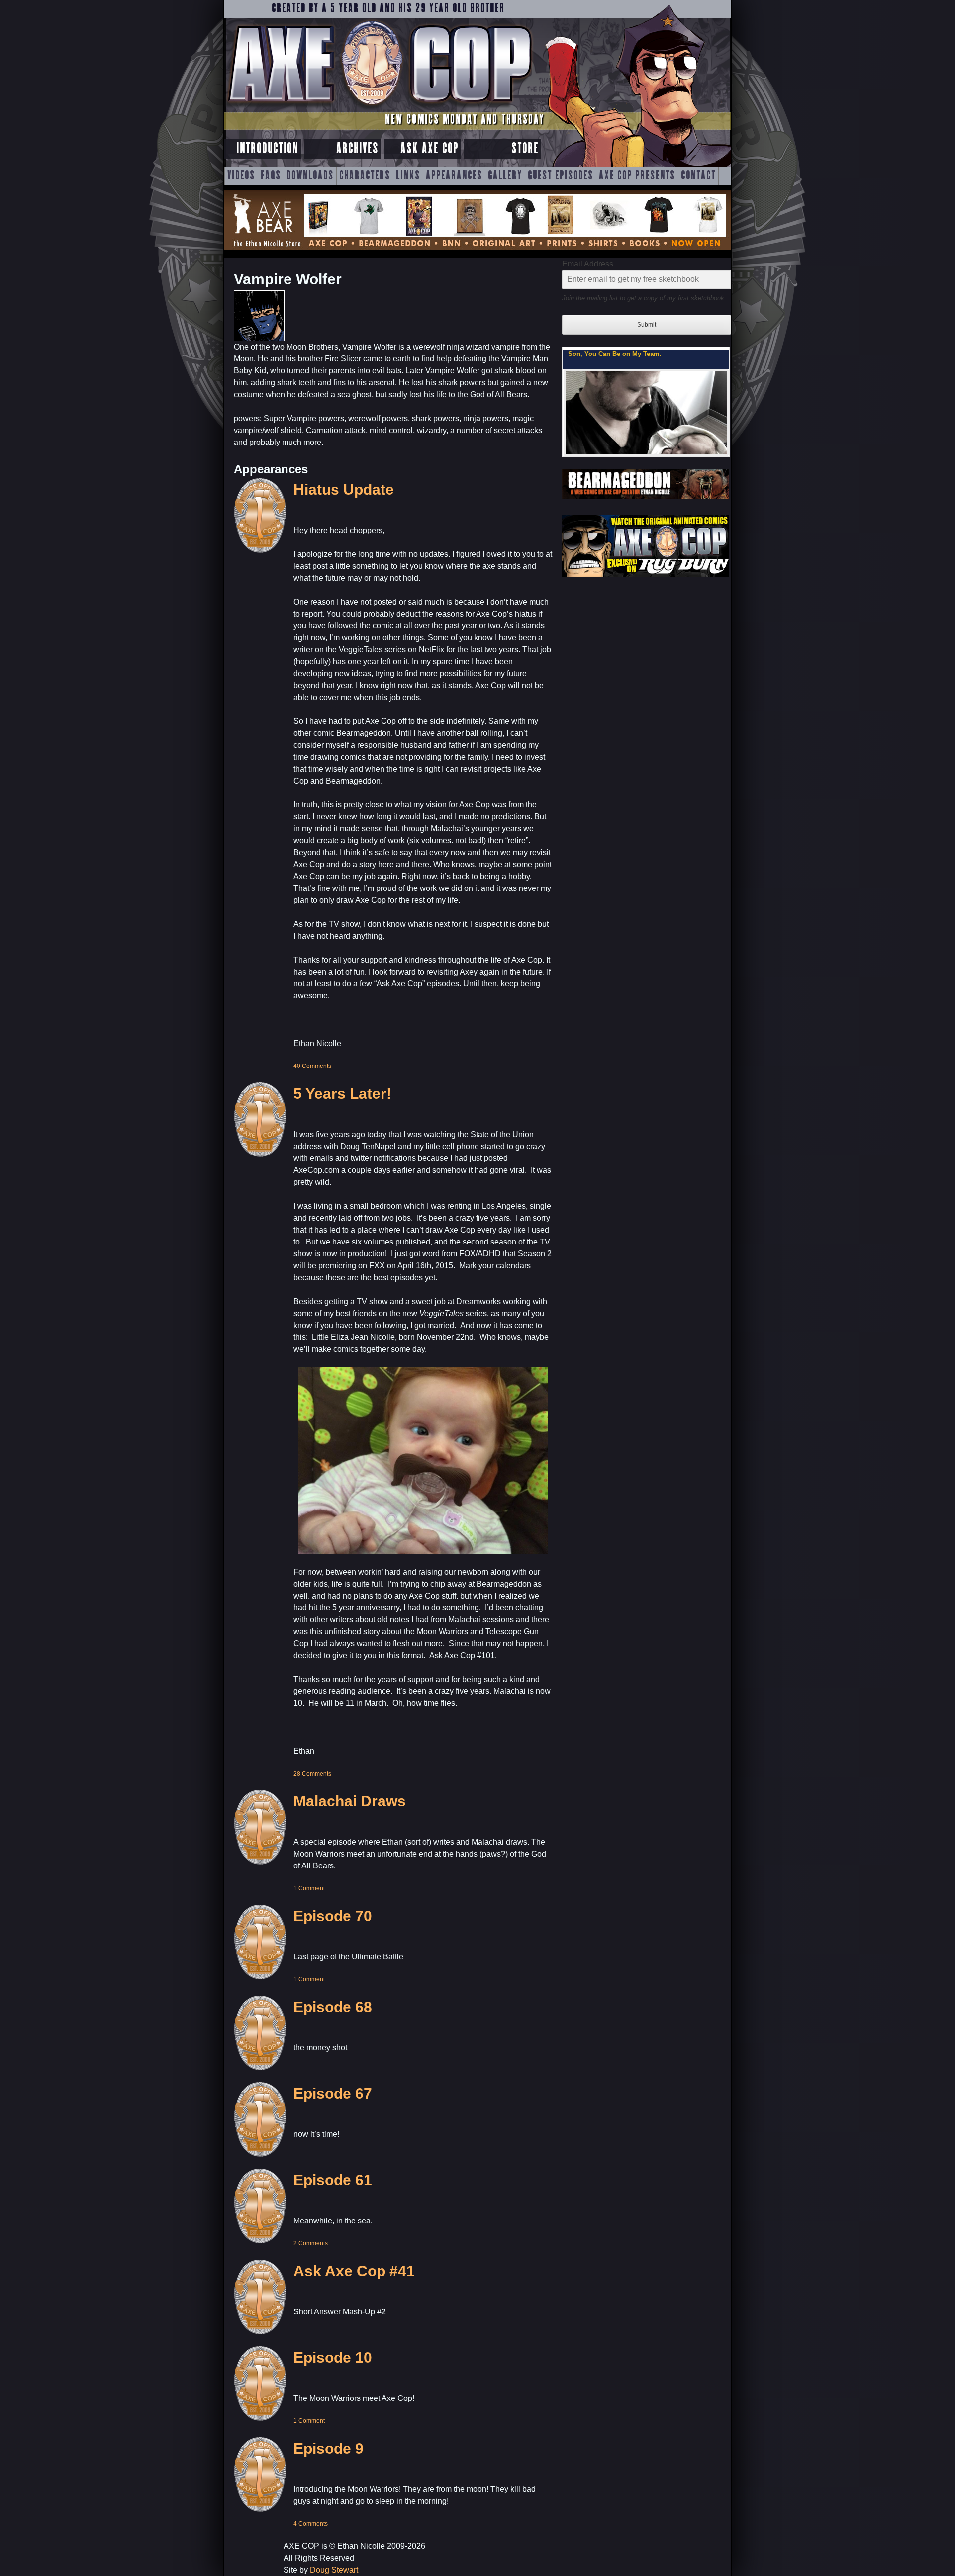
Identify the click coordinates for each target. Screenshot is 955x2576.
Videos (241, 176)
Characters (365, 176)
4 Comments (311, 2524)
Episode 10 (333, 2357)
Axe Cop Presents (637, 176)
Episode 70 (333, 1916)
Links (408, 176)
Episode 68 (333, 2007)
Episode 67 (333, 2093)
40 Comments (312, 1066)
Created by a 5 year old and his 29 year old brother (388, 9)
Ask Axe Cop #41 (354, 2271)
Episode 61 (333, 2180)
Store (525, 149)
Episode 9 (329, 2448)
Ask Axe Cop (430, 149)
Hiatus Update (344, 489)
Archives (357, 149)
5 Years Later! (342, 1094)
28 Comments (312, 1774)
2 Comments (311, 2243)
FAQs (271, 176)
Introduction (267, 149)
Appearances (454, 176)
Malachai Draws (350, 1801)
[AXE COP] (379, 108)
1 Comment (309, 1888)
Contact (698, 176)
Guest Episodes (561, 176)
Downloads (310, 176)
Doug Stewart (334, 2570)
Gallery (505, 176)
